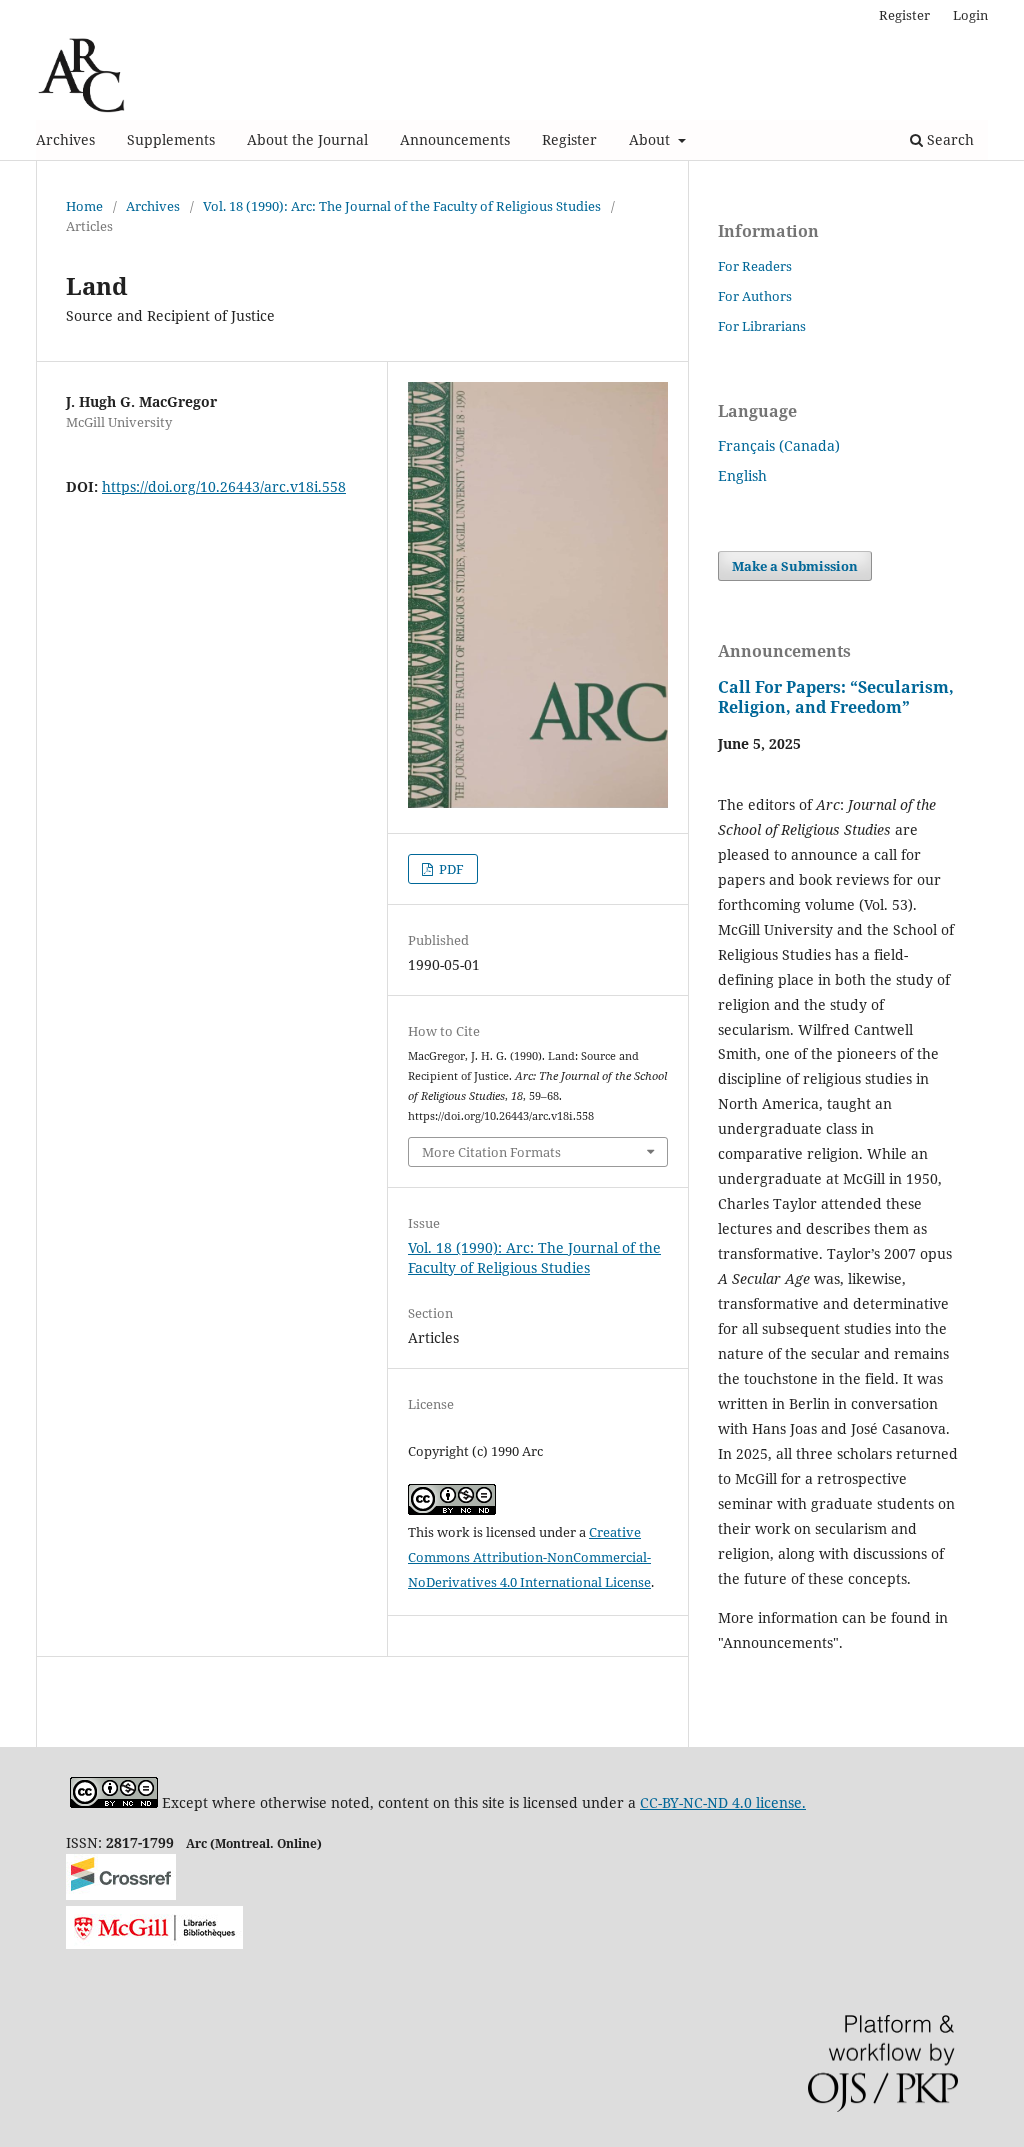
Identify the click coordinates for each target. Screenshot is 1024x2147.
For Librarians (762, 326)
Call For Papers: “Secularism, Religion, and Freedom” (836, 697)
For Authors (755, 296)
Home (84, 206)
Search (948, 139)
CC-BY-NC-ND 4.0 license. (723, 1802)
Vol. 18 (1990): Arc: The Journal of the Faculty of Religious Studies (402, 206)
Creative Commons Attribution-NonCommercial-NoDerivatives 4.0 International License (529, 1557)
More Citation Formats (491, 1152)
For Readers (755, 266)
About (651, 139)
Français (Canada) (779, 445)
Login (970, 15)
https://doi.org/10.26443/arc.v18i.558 (224, 486)
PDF (450, 869)
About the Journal (307, 139)
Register (569, 139)
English (742, 475)
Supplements (171, 139)
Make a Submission (795, 566)
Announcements (455, 139)
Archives (65, 139)
